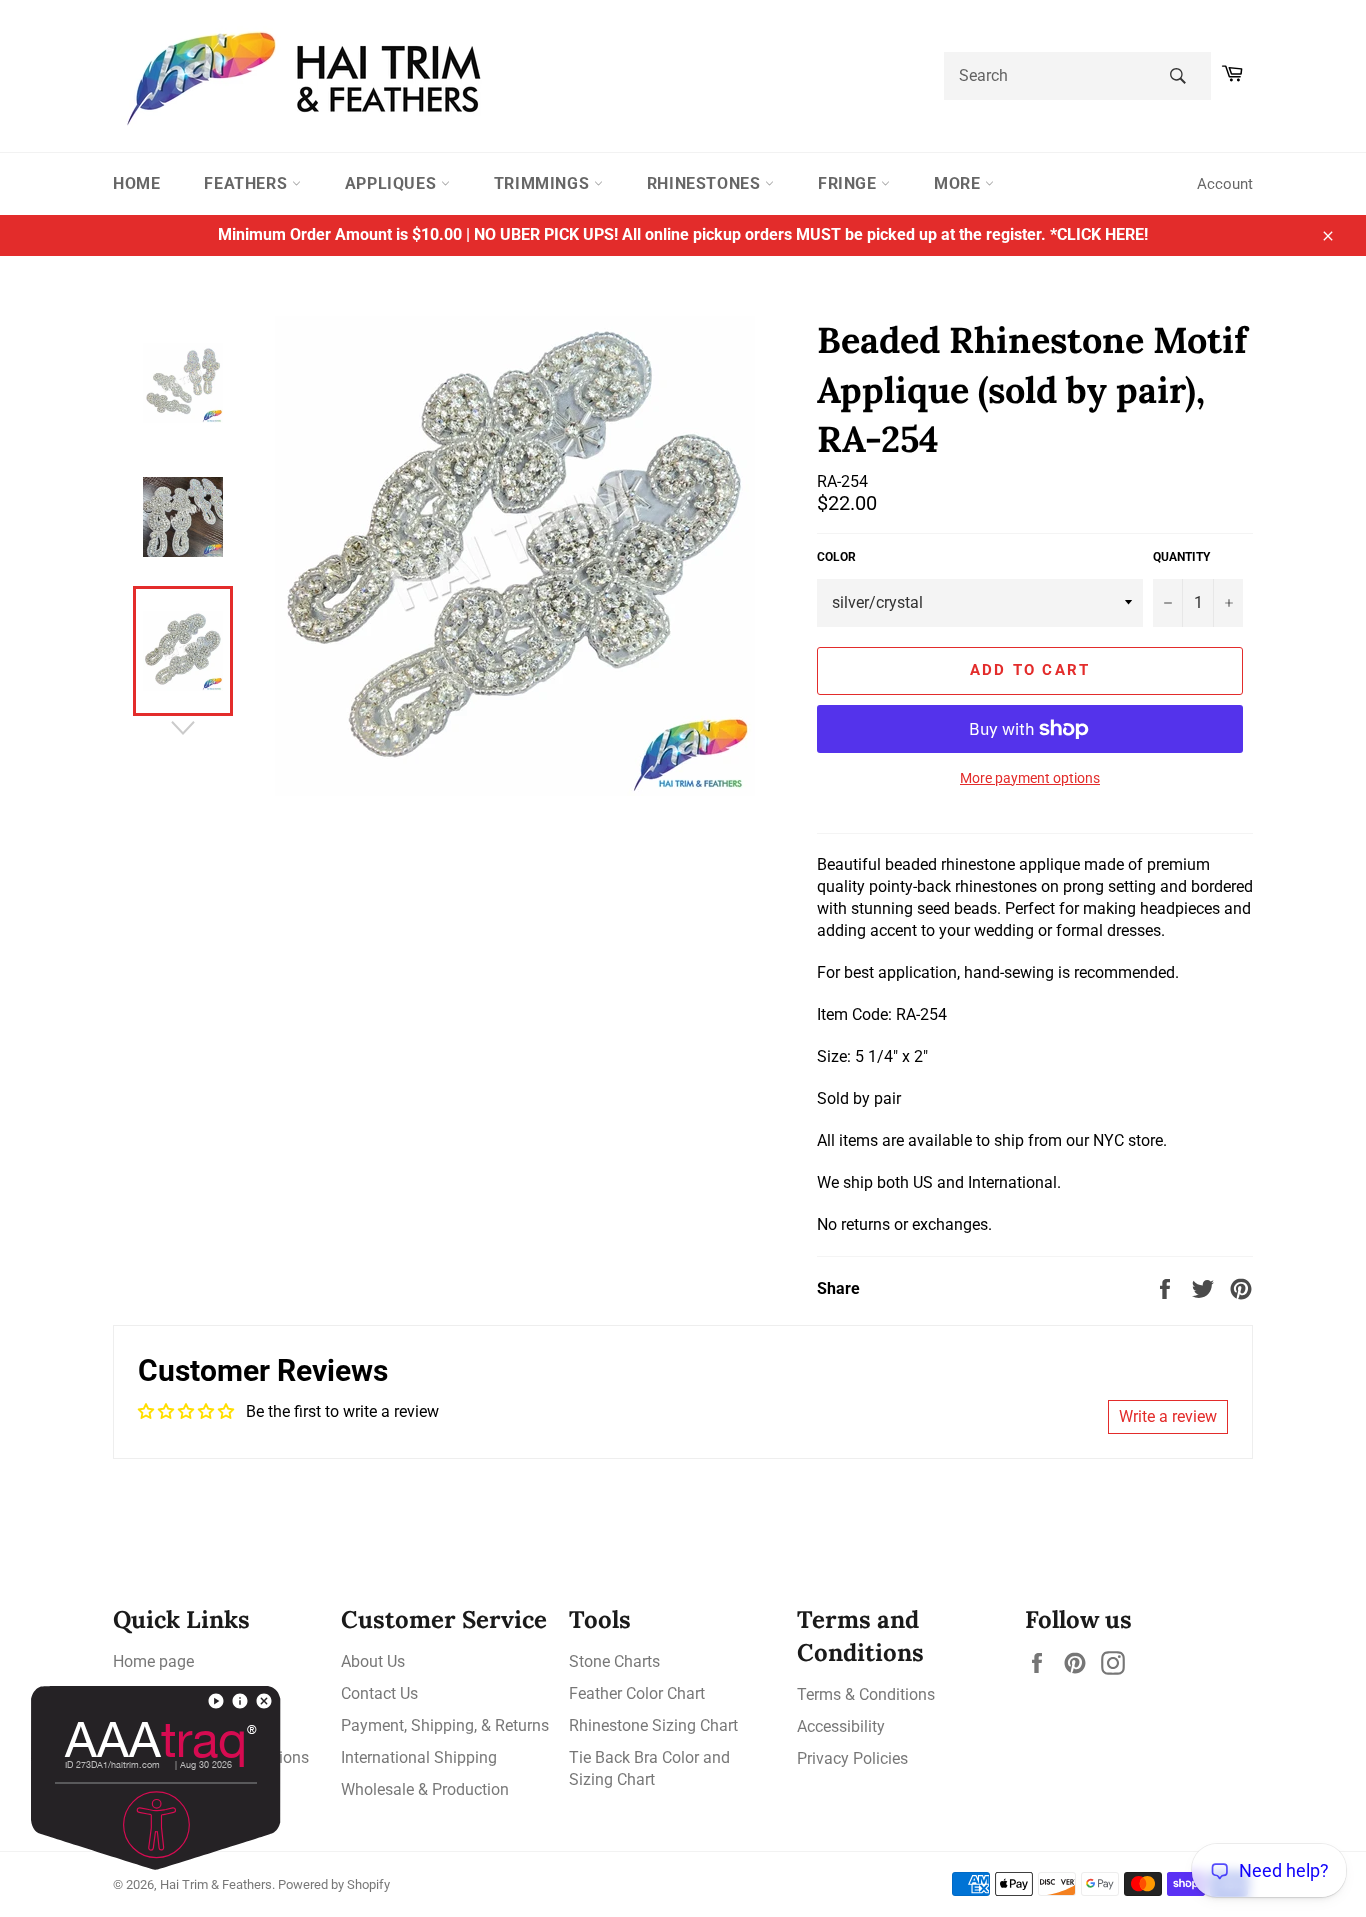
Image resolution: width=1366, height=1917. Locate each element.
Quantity (1181, 557)
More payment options (1030, 778)
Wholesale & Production (425, 1789)
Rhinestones (706, 183)
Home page (153, 1661)
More (959, 183)
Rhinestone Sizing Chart (653, 1725)
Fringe (849, 183)
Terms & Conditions (866, 1694)
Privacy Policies (852, 1758)
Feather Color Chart (637, 1693)
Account (1225, 184)
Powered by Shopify (334, 1884)
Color (836, 557)
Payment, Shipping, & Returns (445, 1725)
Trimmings (544, 183)
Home (136, 183)
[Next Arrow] (183, 728)
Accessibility (841, 1726)
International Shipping (419, 1757)
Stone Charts (614, 1661)
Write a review (1168, 1416)
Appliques (393, 183)
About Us (373, 1661)
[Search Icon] (1177, 76)
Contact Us (379, 1693)
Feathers (247, 183)
